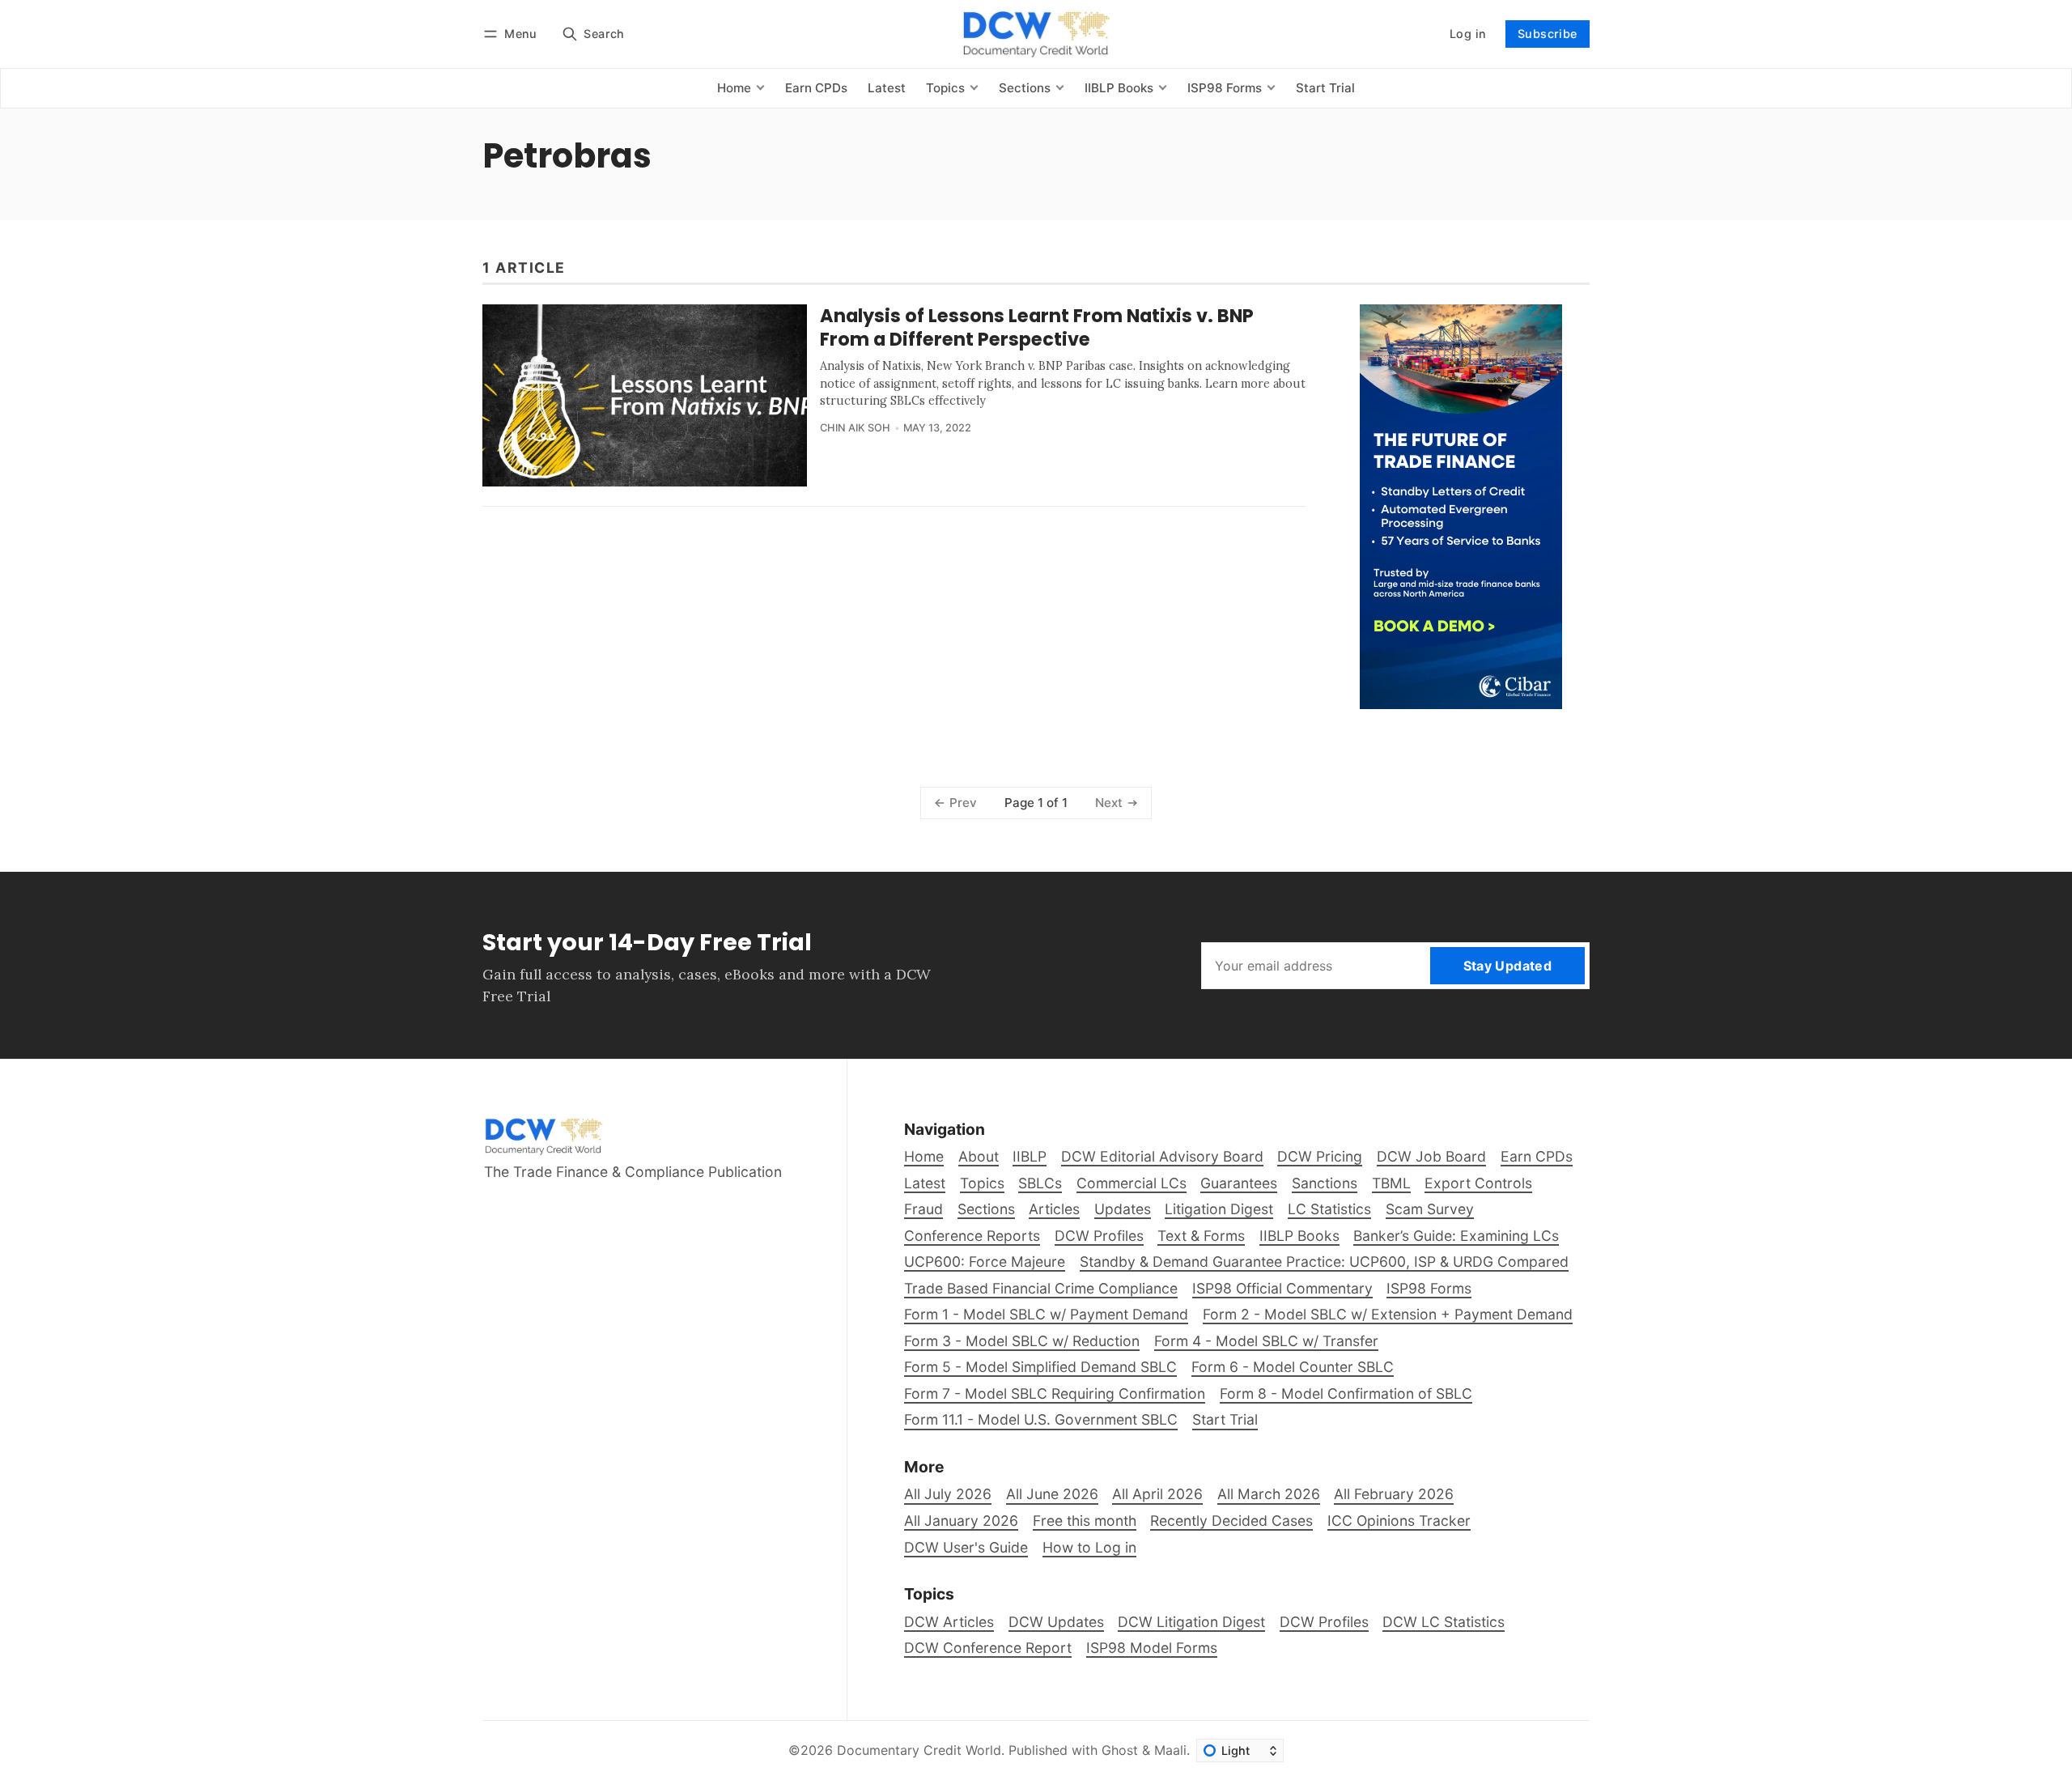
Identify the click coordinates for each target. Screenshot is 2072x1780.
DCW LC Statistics (1444, 1622)
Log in (1468, 34)
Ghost (1120, 1750)
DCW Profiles (1324, 1622)
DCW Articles (949, 1622)
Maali (1170, 1750)
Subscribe (1548, 34)
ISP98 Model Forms (1152, 1648)
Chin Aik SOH (855, 428)
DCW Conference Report (988, 1648)
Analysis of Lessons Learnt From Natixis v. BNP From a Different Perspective (1037, 327)
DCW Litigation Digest (1191, 1622)
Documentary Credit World (919, 1750)
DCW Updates (1056, 1622)
